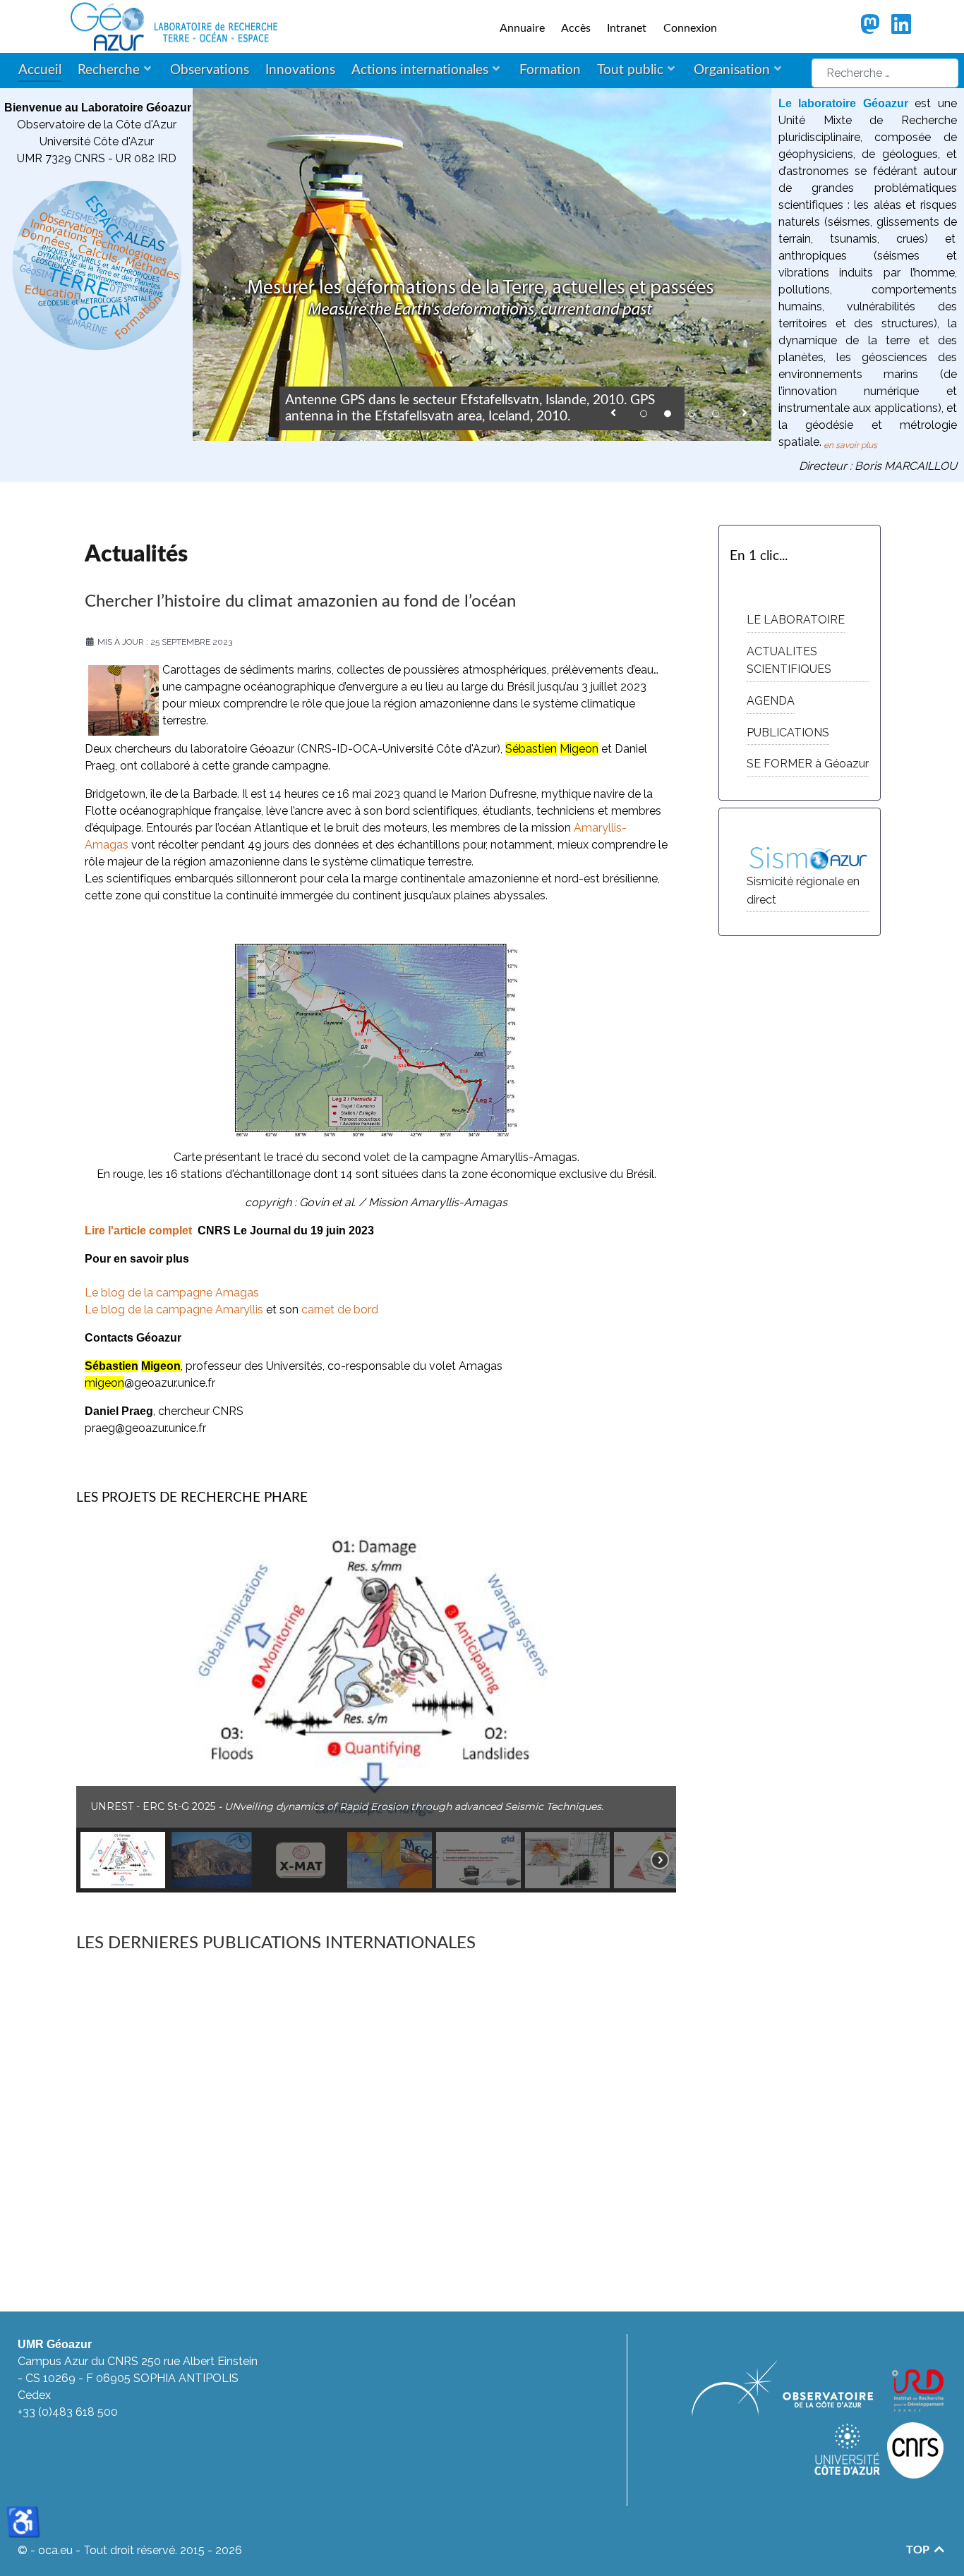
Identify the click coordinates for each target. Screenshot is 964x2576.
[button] (614, 410)
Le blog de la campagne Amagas (172, 1293)
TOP (919, 2550)
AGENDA (771, 701)
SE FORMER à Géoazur (808, 764)
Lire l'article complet (138, 1231)
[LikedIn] (902, 29)
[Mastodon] (871, 29)
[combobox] (885, 73)
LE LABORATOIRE (796, 620)
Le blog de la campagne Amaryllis (174, 1310)
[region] (376, 1710)
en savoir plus (850, 445)
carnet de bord (340, 1310)
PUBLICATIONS (788, 733)
